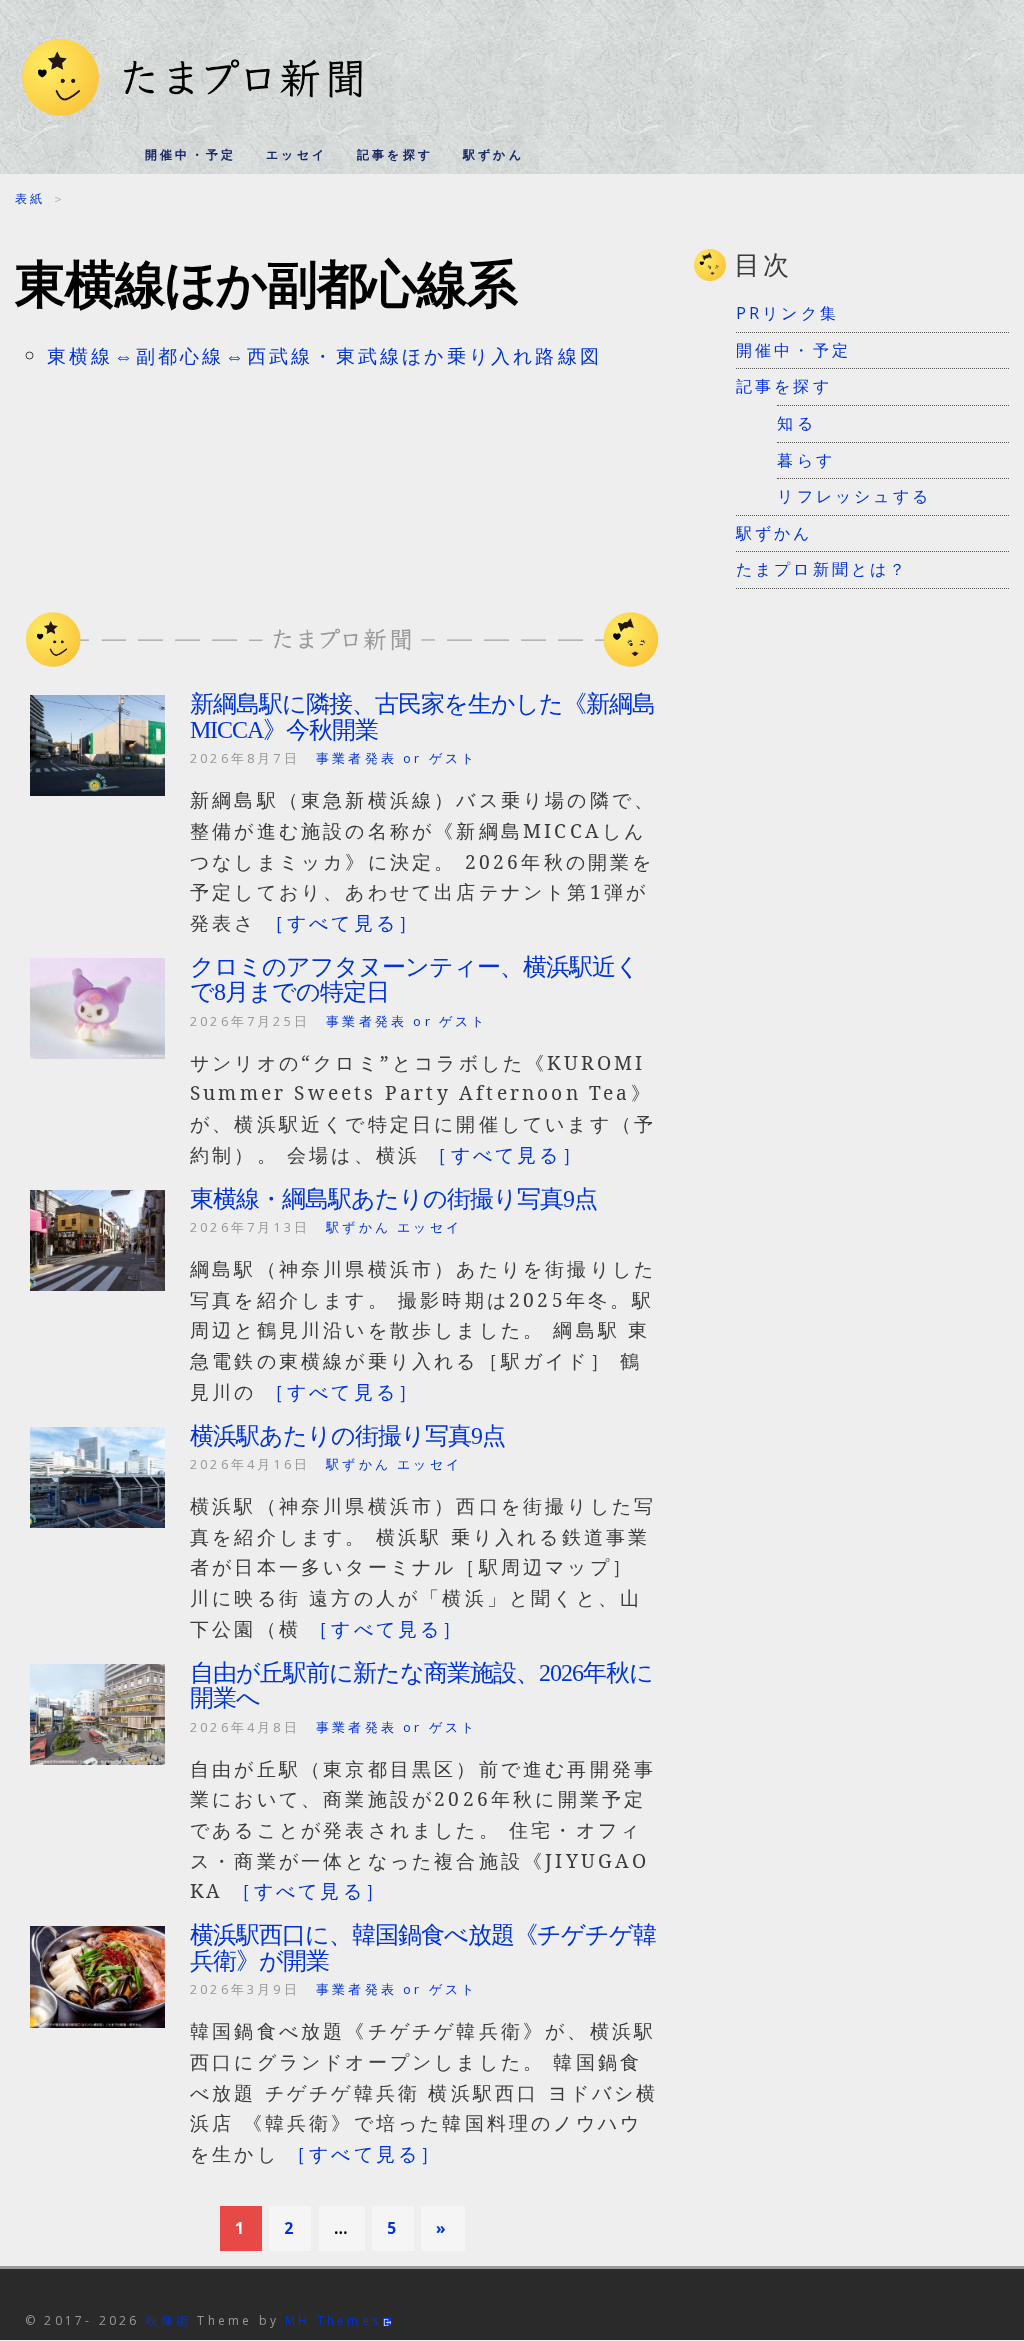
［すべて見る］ (342, 922)
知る (796, 423)
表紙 (30, 198)
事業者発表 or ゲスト (396, 758)
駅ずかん (493, 154)
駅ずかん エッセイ (394, 1227)
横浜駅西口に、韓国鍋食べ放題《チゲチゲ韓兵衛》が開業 (423, 1948)
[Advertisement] (342, 481)
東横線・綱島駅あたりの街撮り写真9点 (393, 1199)
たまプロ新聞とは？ (822, 569)
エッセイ (296, 154)
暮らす (806, 460)
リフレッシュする (854, 496)
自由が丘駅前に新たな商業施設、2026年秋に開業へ (421, 1686)
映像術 (169, 2320)
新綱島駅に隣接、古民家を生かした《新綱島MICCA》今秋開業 (422, 717)
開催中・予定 (190, 154)
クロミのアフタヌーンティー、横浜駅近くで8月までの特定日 (414, 980)
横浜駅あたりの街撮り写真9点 (347, 1436)
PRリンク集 (787, 313)
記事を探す (395, 154)
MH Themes (333, 2320)
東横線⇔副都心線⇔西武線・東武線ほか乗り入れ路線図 (324, 355)
